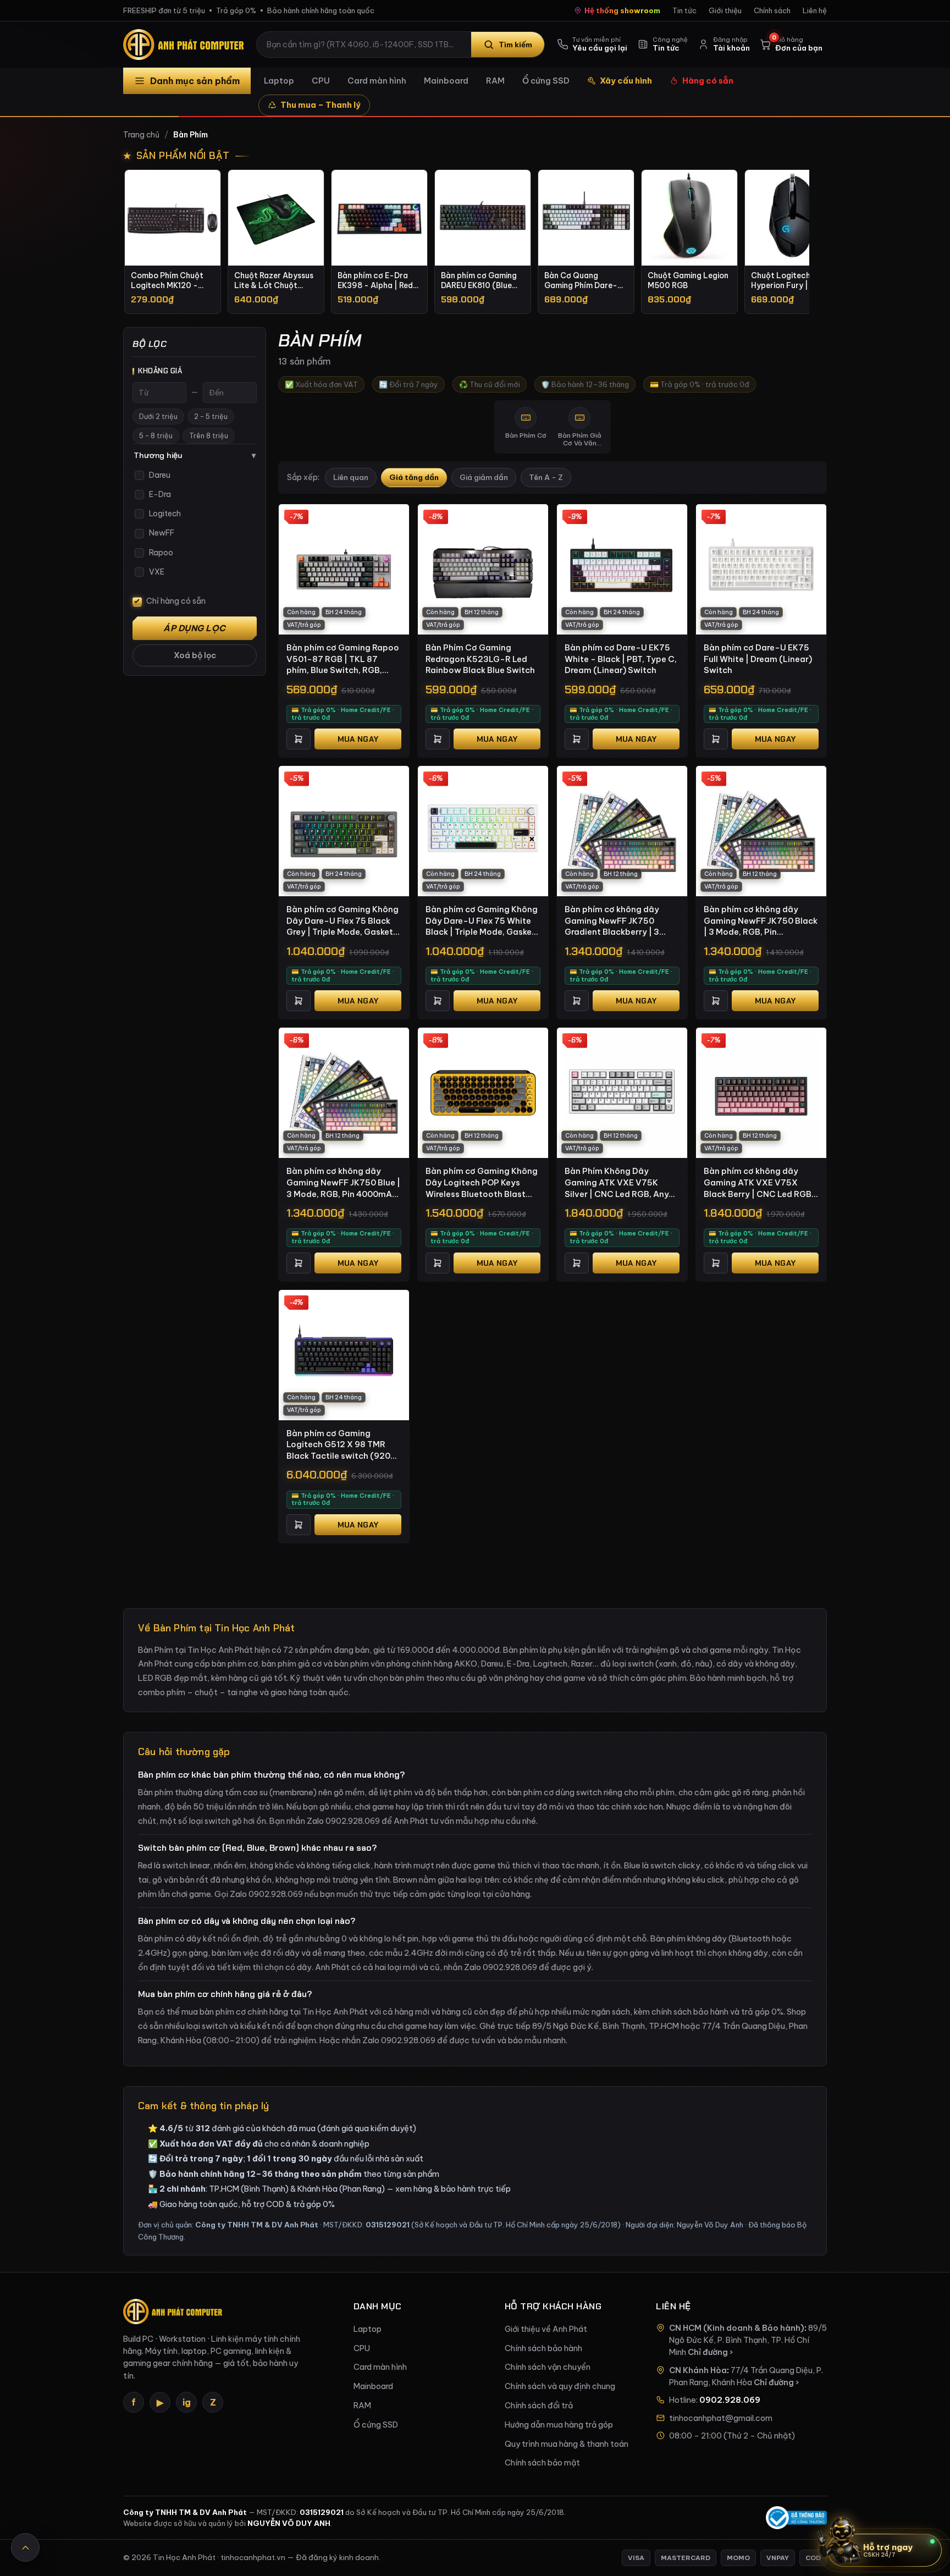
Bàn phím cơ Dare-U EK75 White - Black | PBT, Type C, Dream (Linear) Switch (621, 659)
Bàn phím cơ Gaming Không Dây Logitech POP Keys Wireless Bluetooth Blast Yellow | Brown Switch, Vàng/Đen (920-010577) (482, 1183)
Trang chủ (141, 135)
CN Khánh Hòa (698, 2370)
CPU (321, 81)
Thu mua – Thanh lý (321, 105)
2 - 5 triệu (211, 417)
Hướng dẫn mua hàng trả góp (559, 2425)
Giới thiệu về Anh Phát (546, 2329)
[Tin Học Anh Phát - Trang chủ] (186, 45)
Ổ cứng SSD (546, 81)
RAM (495, 81)
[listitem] (173, 242)
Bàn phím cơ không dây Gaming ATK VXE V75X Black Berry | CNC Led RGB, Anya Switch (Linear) (759, 1183)
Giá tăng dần (414, 478)
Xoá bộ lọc (195, 655)
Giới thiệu (725, 10)
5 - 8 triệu (156, 436)
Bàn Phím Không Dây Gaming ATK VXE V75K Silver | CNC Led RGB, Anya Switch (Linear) (619, 1183)
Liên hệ (815, 10)
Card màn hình (377, 81)
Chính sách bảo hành (543, 2348)
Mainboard (446, 81)
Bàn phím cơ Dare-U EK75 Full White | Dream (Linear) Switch (758, 659)
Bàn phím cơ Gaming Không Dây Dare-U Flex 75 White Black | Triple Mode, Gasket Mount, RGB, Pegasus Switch (482, 921)
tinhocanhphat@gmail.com (721, 2418)
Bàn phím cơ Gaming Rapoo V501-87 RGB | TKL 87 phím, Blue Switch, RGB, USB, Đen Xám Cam (343, 659)
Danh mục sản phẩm (195, 81)
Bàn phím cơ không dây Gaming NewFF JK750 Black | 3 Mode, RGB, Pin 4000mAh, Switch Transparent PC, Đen (761, 921)
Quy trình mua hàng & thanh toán (567, 2444)
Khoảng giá (160, 371)
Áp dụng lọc (195, 628)
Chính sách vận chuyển (548, 2367)
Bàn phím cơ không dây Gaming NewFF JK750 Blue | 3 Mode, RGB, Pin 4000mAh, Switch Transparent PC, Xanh (343, 1183)
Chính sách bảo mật (542, 2463)
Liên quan (351, 478)
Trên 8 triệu (209, 436)
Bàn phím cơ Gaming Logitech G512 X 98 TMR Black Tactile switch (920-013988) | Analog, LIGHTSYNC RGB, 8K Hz (341, 1445)
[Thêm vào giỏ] (299, 739)
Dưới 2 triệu (158, 417)
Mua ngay (358, 739)
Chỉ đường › (710, 2352)
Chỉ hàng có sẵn (176, 601)
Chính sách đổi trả (539, 2406)
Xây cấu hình (626, 81)
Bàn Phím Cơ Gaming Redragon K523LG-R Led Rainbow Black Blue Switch (480, 659)
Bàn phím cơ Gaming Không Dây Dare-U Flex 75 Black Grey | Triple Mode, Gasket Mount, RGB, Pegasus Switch (343, 921)
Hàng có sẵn (708, 81)
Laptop (279, 81)
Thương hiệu (195, 455)
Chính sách (772, 10)
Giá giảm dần (484, 478)
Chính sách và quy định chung (560, 2386)
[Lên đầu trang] (25, 2547)
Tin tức (684, 10)
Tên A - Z (546, 478)
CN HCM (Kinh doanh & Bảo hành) (737, 2328)
